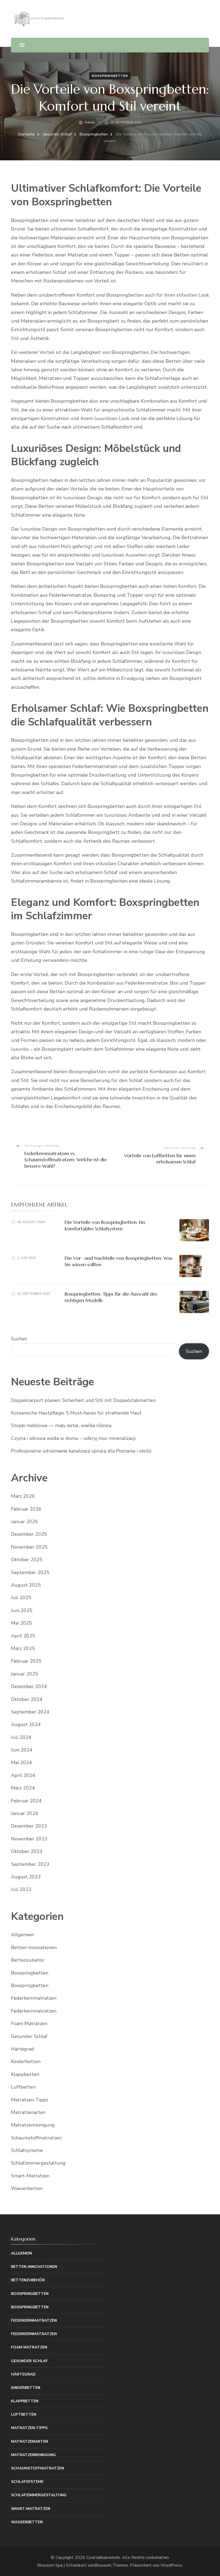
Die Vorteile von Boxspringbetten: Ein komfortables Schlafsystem (105, 1225)
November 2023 (29, 1839)
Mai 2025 (21, 1623)
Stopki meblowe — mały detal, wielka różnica (61, 1425)
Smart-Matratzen (30, 2176)
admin (90, 122)
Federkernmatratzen (34, 1998)
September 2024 (30, 1712)
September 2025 (30, 1572)
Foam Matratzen (29, 2023)
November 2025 (29, 1547)
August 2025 (26, 1585)
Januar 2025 (25, 1674)
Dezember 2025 (29, 1534)
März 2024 (23, 1788)
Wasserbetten (27, 2188)
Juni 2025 (22, 1610)
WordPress (171, 2565)
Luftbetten (23, 2087)
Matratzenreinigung (33, 2125)
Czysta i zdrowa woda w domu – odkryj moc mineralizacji (73, 1438)
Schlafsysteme (27, 2150)
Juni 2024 (22, 1750)
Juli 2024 (21, 1737)
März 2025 (23, 1648)
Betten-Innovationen (34, 1947)
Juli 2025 (21, 1598)
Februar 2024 (26, 1801)
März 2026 (23, 1496)
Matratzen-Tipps (30, 2100)
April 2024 (23, 1775)
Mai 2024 (21, 1762)
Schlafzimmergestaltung (38, 2163)
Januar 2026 (25, 1522)
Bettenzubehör (28, 1960)
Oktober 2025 (27, 1560)
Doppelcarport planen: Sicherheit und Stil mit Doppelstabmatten (83, 1400)
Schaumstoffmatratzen (36, 2138)
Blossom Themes (111, 2565)
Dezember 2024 (29, 1686)
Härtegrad (23, 2049)
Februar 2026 (26, 1509)
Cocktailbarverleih (103, 2558)
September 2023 (30, 1864)
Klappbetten (25, 2074)
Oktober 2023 (27, 1851)
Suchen (19, 1339)
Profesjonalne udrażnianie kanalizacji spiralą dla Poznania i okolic (81, 1451)
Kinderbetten (26, 2061)
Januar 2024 (25, 1813)
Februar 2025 (26, 1661)
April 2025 (23, 1636)
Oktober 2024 (27, 1699)
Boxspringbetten (110, 76)
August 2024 (26, 1724)
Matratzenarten (28, 2112)
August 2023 (26, 1877)
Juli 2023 (21, 1889)
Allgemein (23, 1935)
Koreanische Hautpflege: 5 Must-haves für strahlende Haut (76, 1413)
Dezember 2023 (29, 1826)
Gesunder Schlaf (29, 2036)
